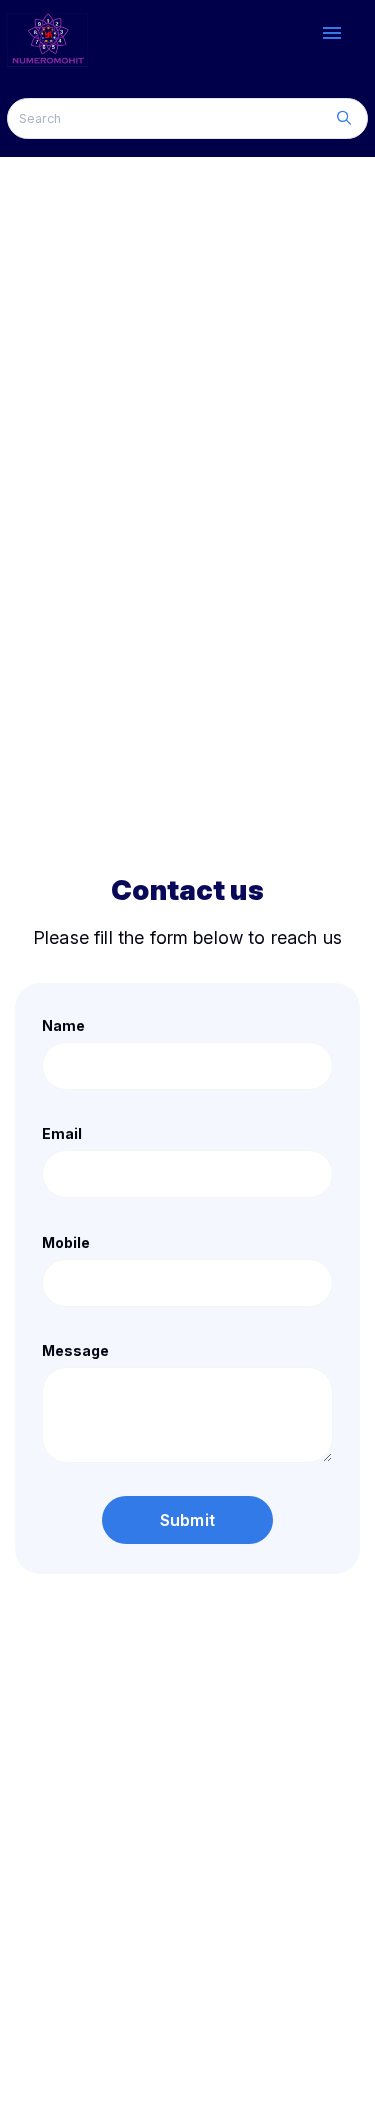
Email (62, 1133)
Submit (187, 1520)
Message (75, 1350)
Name (63, 1025)
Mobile (66, 1242)
